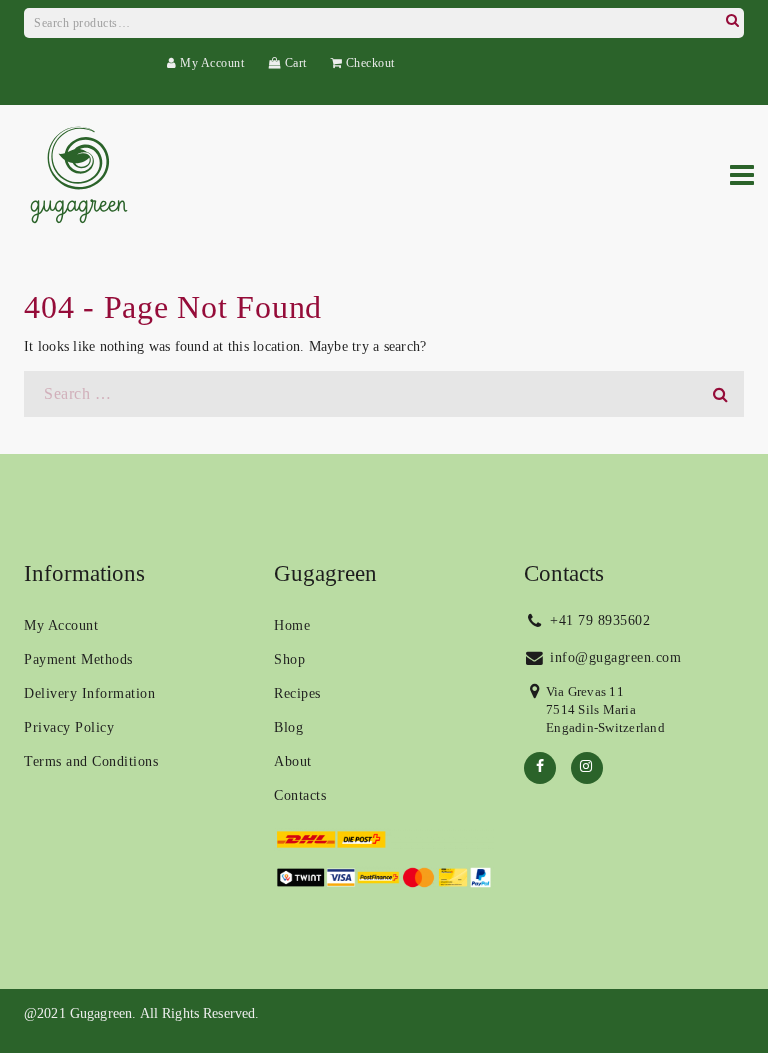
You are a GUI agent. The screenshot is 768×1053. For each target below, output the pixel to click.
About (293, 761)
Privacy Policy (69, 727)
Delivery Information (89, 693)
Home (292, 625)
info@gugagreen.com (614, 657)
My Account (210, 63)
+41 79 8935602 (598, 620)
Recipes (297, 693)
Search (732, 18)
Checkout (368, 63)
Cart (294, 63)
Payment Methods (78, 659)
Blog (288, 727)
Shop (289, 659)
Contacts (300, 795)
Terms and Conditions (91, 761)
